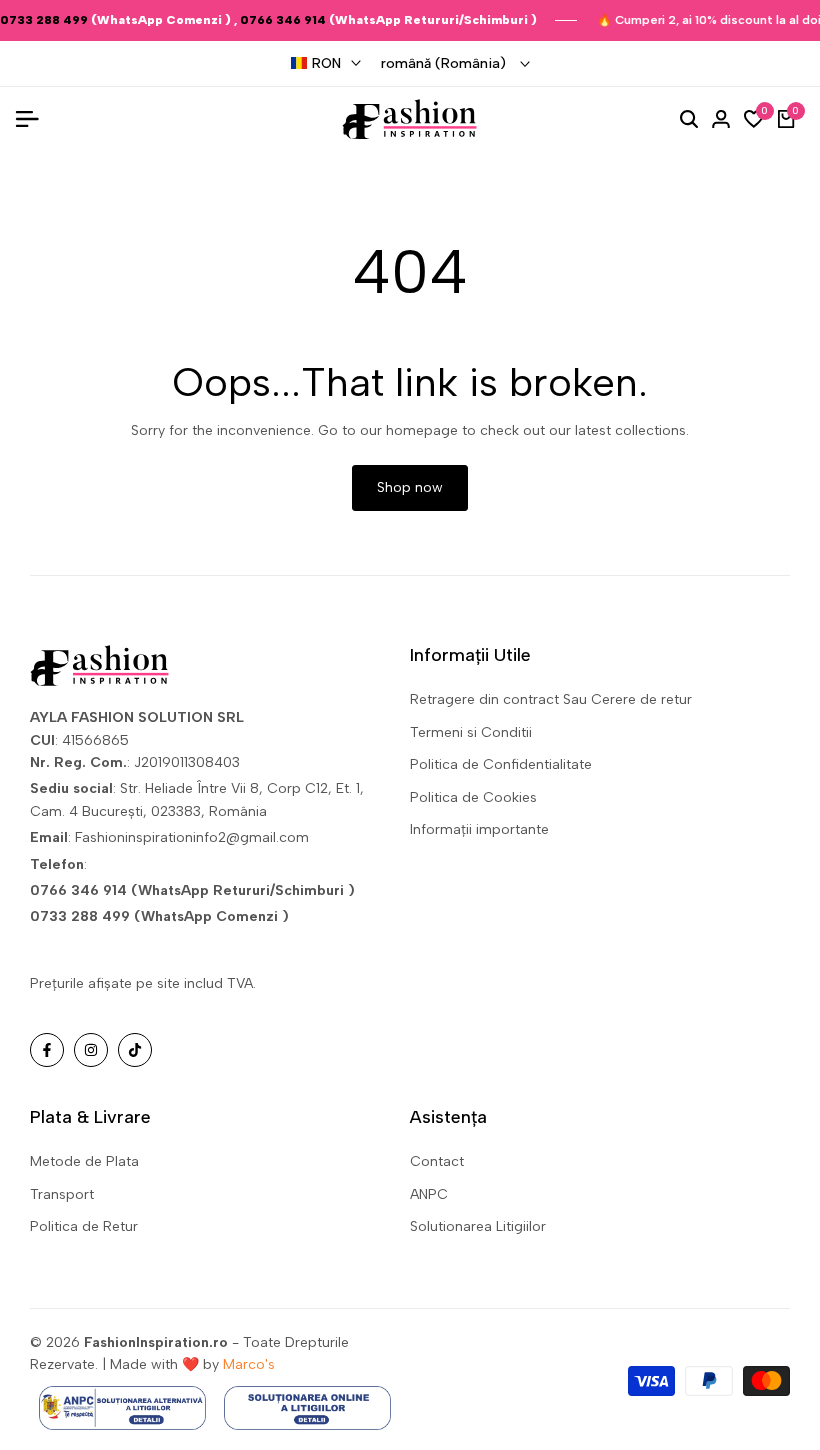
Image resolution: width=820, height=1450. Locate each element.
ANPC (429, 1194)
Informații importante (479, 829)
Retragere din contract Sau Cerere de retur (551, 699)
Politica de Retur (84, 1226)
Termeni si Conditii (471, 732)
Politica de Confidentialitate (501, 764)
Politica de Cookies (473, 797)
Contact (437, 1161)
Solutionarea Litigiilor (478, 1226)
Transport (62, 1194)
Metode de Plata (84, 1161)
